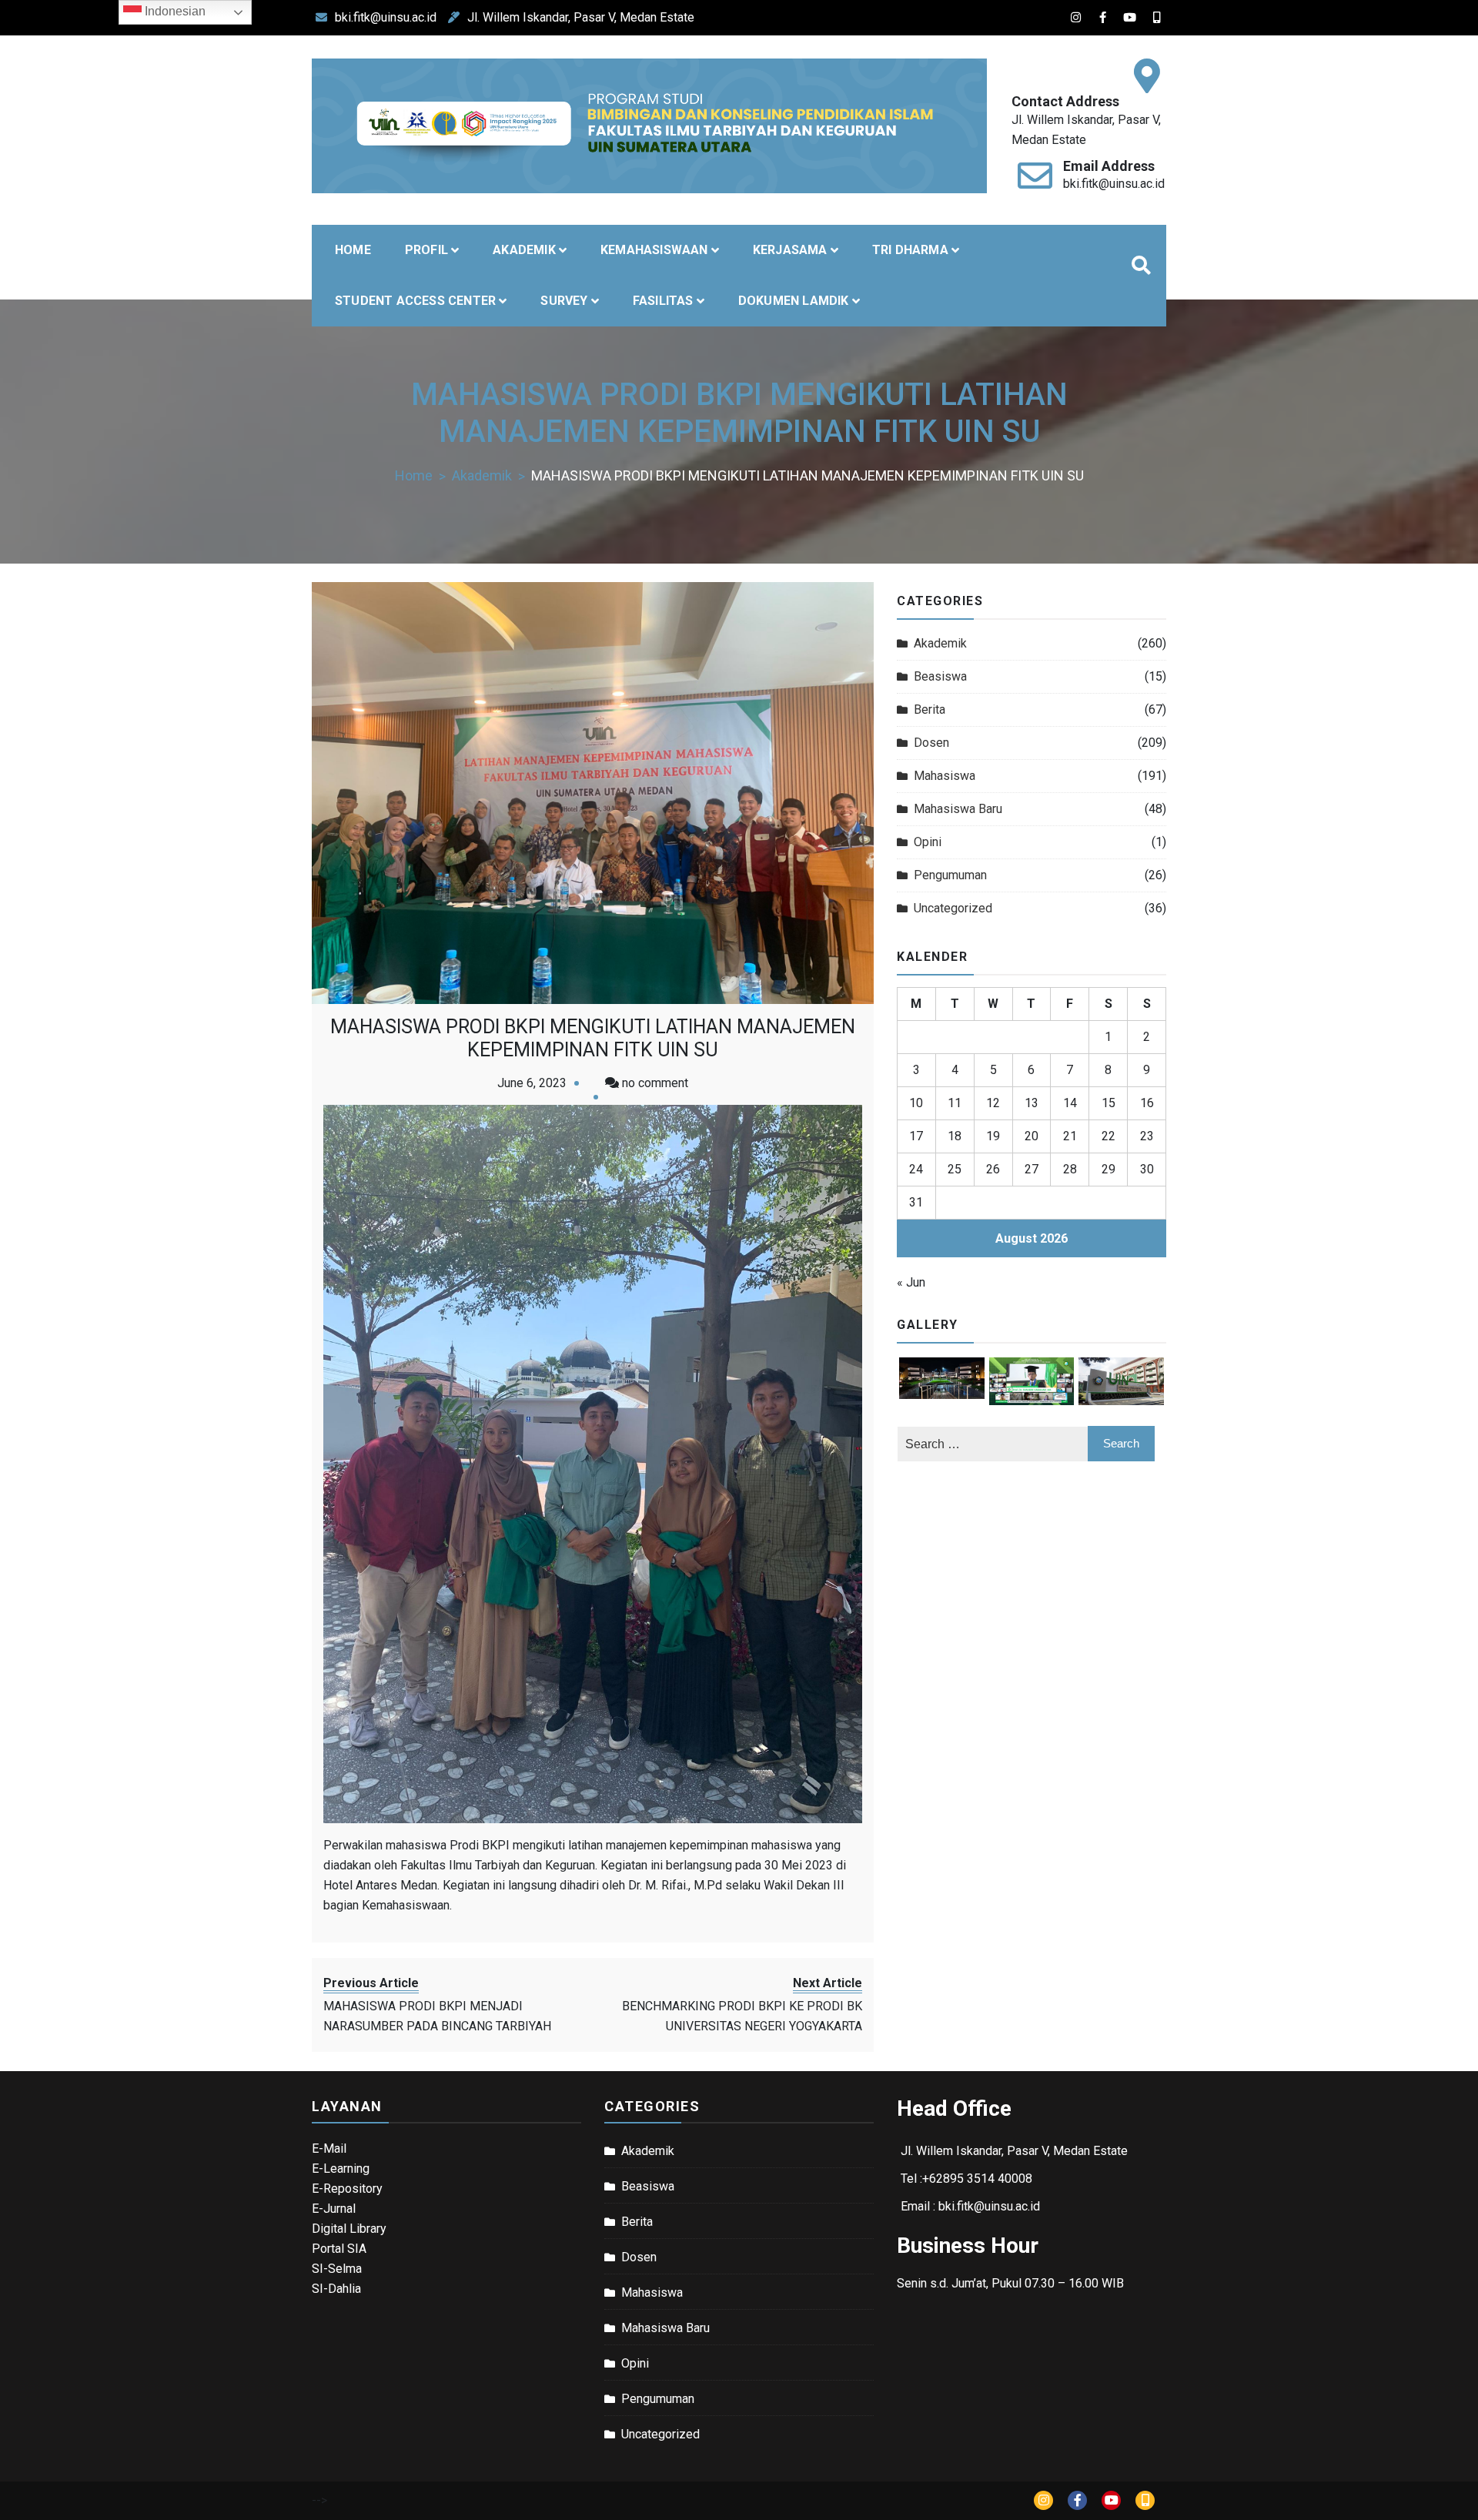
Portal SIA (339, 2249)
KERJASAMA (790, 250)
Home (353, 250)
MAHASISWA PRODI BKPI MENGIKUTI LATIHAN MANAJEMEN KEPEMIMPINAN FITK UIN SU (593, 1038)
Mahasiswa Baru (958, 809)
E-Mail (329, 2149)
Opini (928, 842)
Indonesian (174, 11)
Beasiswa (940, 676)
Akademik (940, 643)
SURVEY (564, 301)
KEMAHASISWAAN (654, 250)
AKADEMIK (524, 250)
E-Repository (347, 2189)
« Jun (911, 1282)
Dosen (931, 743)
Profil (426, 250)
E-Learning (341, 2169)
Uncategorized (953, 908)
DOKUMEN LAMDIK (794, 301)
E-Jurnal (334, 2209)
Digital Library (349, 2229)
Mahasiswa (945, 776)
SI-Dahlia (336, 2289)
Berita (930, 709)
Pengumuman (950, 875)
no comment (655, 1083)
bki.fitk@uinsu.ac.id (386, 17)
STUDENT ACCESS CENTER (415, 301)
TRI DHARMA (910, 250)
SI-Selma (337, 2269)
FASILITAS (663, 301)
